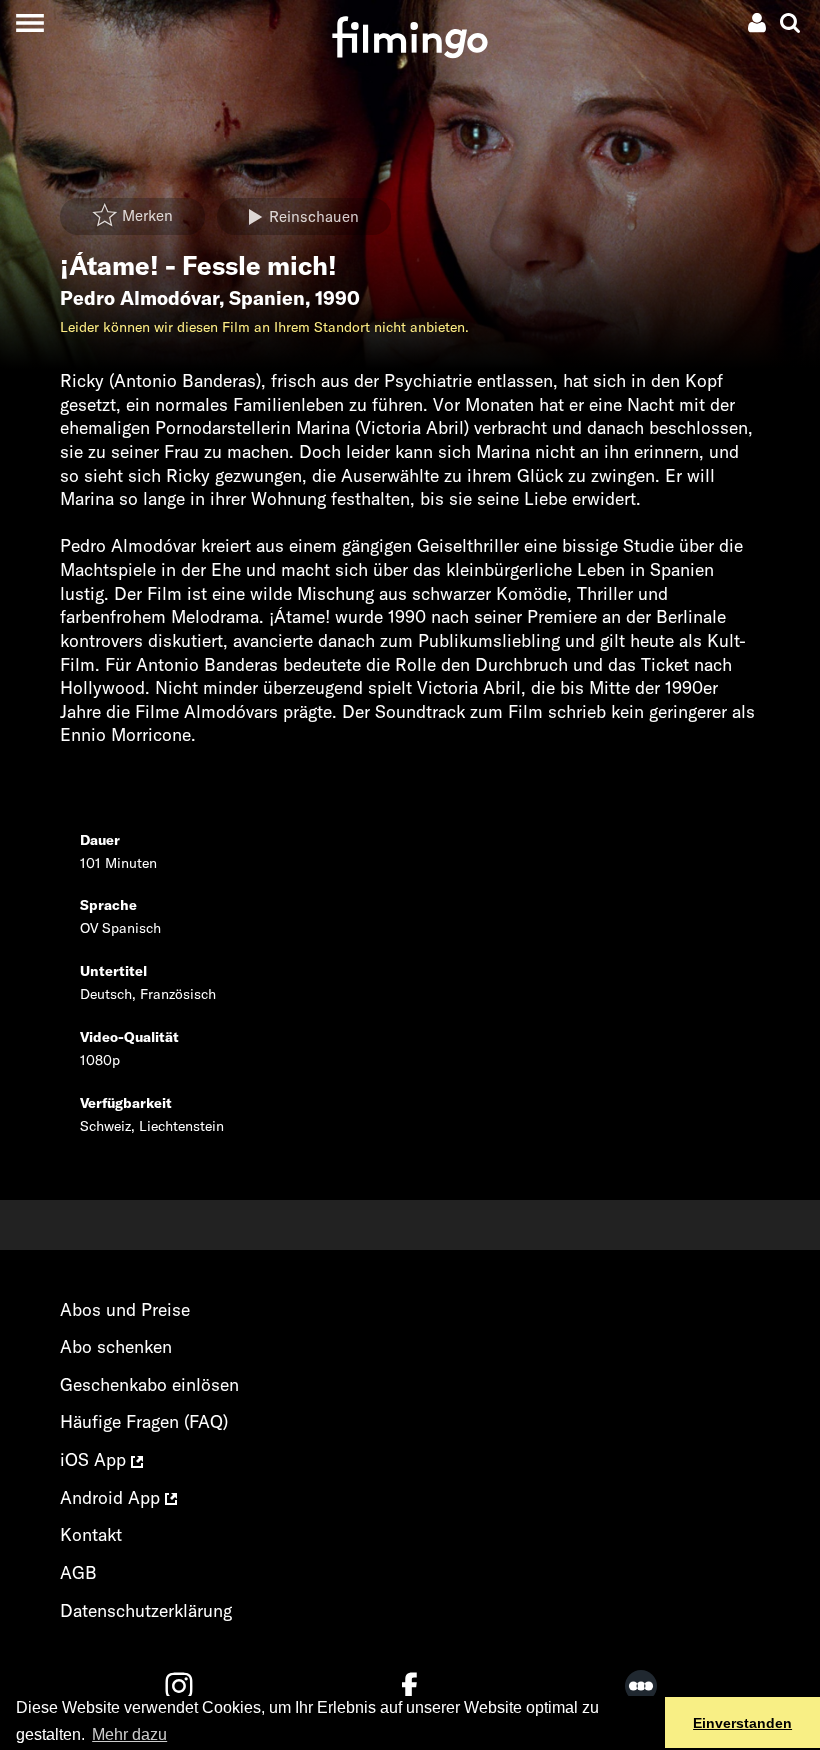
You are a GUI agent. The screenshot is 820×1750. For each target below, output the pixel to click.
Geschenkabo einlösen (149, 1384)
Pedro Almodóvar (139, 298)
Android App (112, 1497)
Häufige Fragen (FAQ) (144, 1421)
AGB (78, 1572)
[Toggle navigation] (29, 22)
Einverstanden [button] (742, 1723)
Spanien (267, 298)
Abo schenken (116, 1346)
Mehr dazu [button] (129, 1734)
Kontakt (91, 1534)
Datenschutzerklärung (146, 1610)
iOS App (95, 1459)
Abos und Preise (125, 1309)
